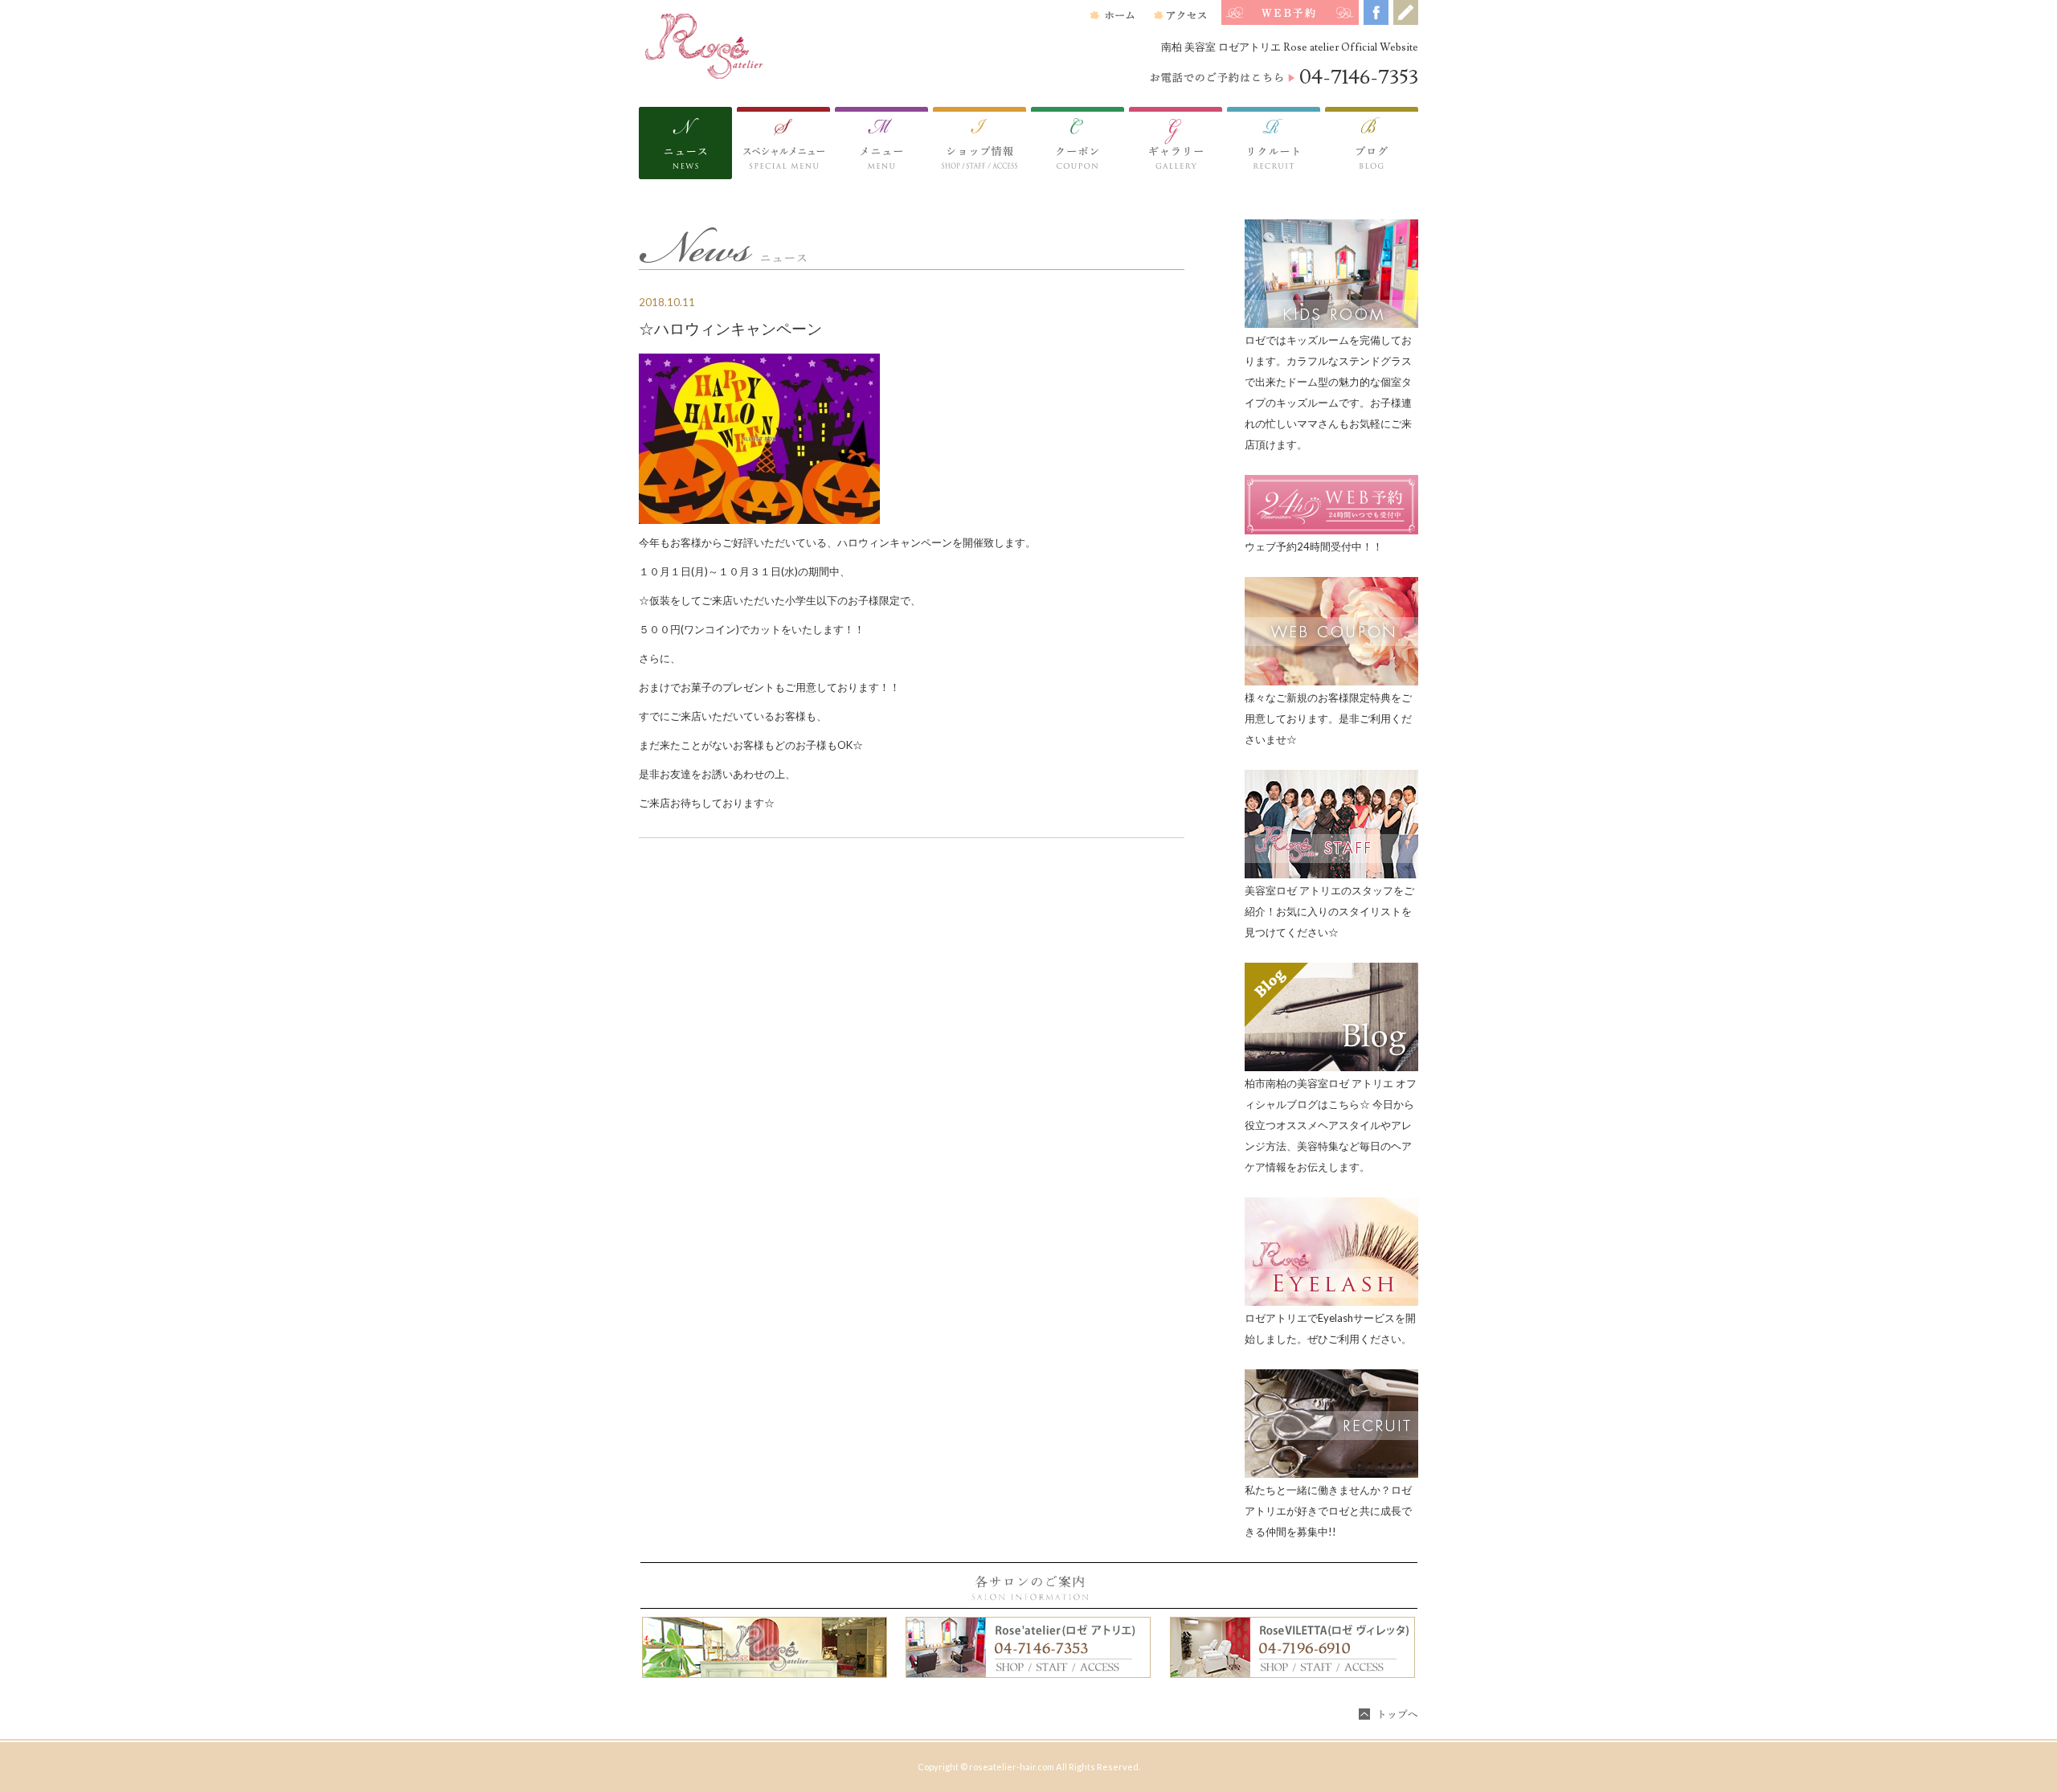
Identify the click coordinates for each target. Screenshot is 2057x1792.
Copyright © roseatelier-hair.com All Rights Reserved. (1029, 1767)
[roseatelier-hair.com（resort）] (759, 39)
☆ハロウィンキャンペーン (730, 329)
